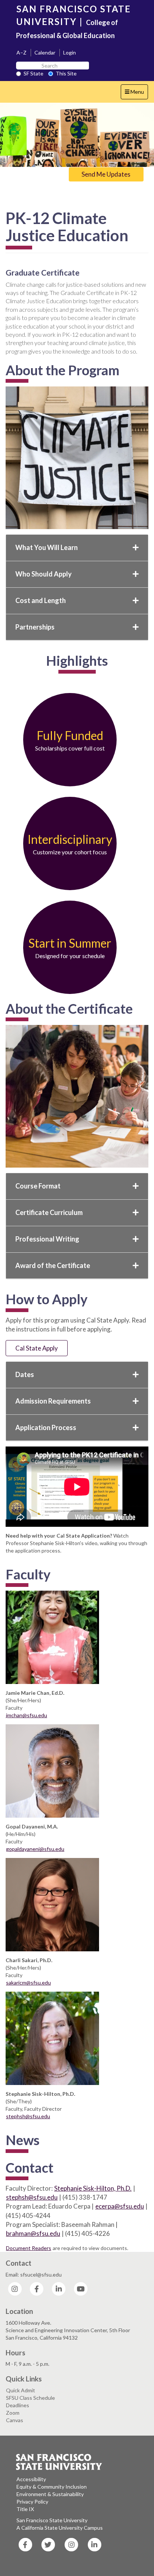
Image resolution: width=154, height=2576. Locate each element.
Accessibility (31, 2479)
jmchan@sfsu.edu (27, 1715)
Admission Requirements (53, 1401)
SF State (33, 73)
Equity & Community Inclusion (52, 2487)
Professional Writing (47, 1239)
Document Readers (29, 2248)
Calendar (45, 52)
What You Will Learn (47, 547)
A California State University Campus (60, 2528)
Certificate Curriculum (49, 1212)
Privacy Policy (32, 2502)
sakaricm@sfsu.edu (28, 1983)
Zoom (13, 2413)
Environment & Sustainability (50, 2494)
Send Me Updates (106, 174)
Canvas (15, 2420)
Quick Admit (21, 2390)
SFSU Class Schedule (30, 2398)
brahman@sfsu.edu (33, 2233)
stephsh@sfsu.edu (28, 2116)
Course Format (38, 1186)
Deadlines (18, 2405)
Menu (136, 94)
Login (70, 52)
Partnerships (35, 627)
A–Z (21, 52)
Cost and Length (41, 600)
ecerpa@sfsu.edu (120, 2206)
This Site (66, 73)
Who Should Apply (44, 574)
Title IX (25, 2509)
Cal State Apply (37, 1348)
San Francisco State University (52, 2520)
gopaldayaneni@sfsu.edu (35, 1849)
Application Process (46, 1427)
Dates (25, 1374)
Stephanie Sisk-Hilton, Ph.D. (93, 2188)
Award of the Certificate (53, 1265)
